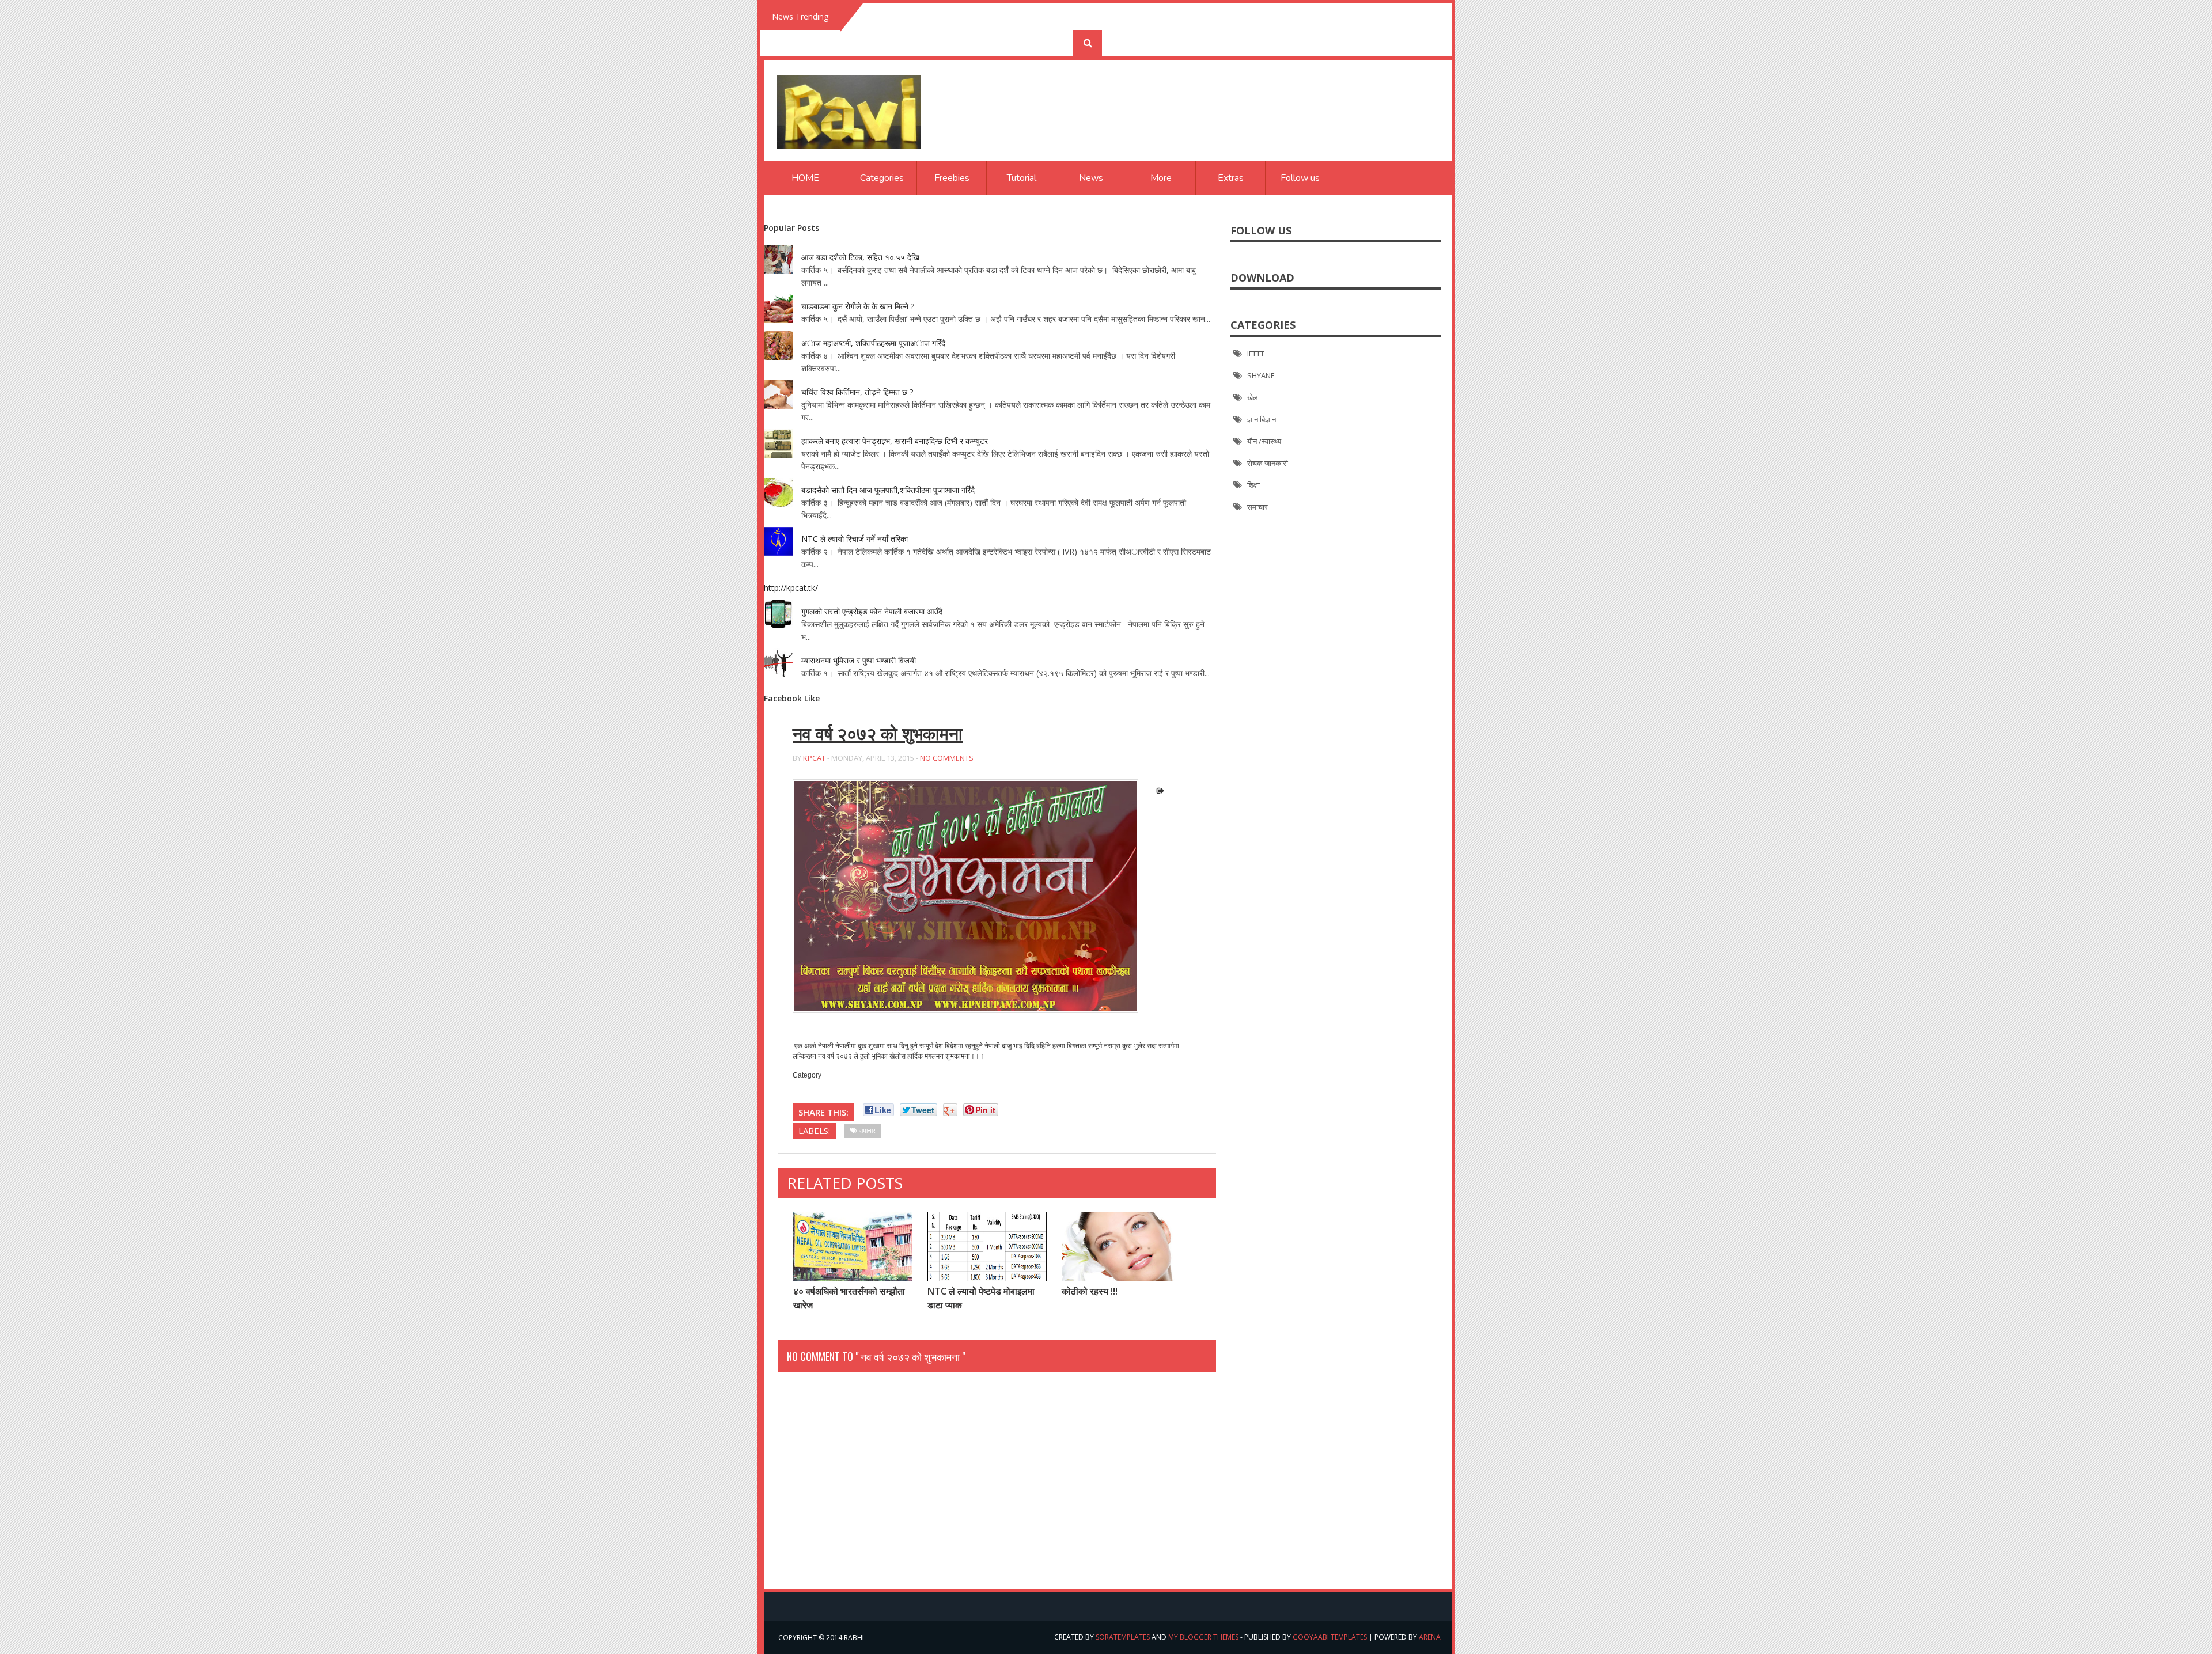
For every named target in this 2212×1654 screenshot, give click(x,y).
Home (805, 178)
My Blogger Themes (1203, 1637)
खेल (1253, 397)
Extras (1231, 178)
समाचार (1257, 507)
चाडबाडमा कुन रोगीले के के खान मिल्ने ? (858, 306)
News (1091, 178)
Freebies (952, 178)
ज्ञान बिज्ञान (1262, 419)
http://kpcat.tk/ (791, 588)
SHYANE (1261, 375)
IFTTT (1256, 354)
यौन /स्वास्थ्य (1264, 441)
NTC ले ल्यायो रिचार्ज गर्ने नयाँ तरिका (855, 539)
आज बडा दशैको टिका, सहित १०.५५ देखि (860, 257)
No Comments (947, 758)
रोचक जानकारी (1268, 463)
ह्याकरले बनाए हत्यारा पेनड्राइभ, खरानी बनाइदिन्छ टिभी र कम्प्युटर (895, 441)
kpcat (814, 758)
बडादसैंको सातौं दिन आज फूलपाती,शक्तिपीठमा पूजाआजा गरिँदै (888, 490)
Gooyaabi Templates (1330, 1637)
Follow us (1300, 178)
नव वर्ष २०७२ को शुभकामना (878, 734)
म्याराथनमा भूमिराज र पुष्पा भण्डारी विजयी (859, 660)
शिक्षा (1253, 485)
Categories (882, 178)
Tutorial (1022, 178)
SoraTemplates (1123, 1637)
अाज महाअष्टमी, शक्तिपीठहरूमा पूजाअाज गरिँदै (873, 343)
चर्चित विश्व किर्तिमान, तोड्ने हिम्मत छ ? (857, 392)
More (1161, 178)
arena (1430, 1637)
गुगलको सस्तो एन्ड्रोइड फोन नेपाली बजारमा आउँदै (872, 611)
